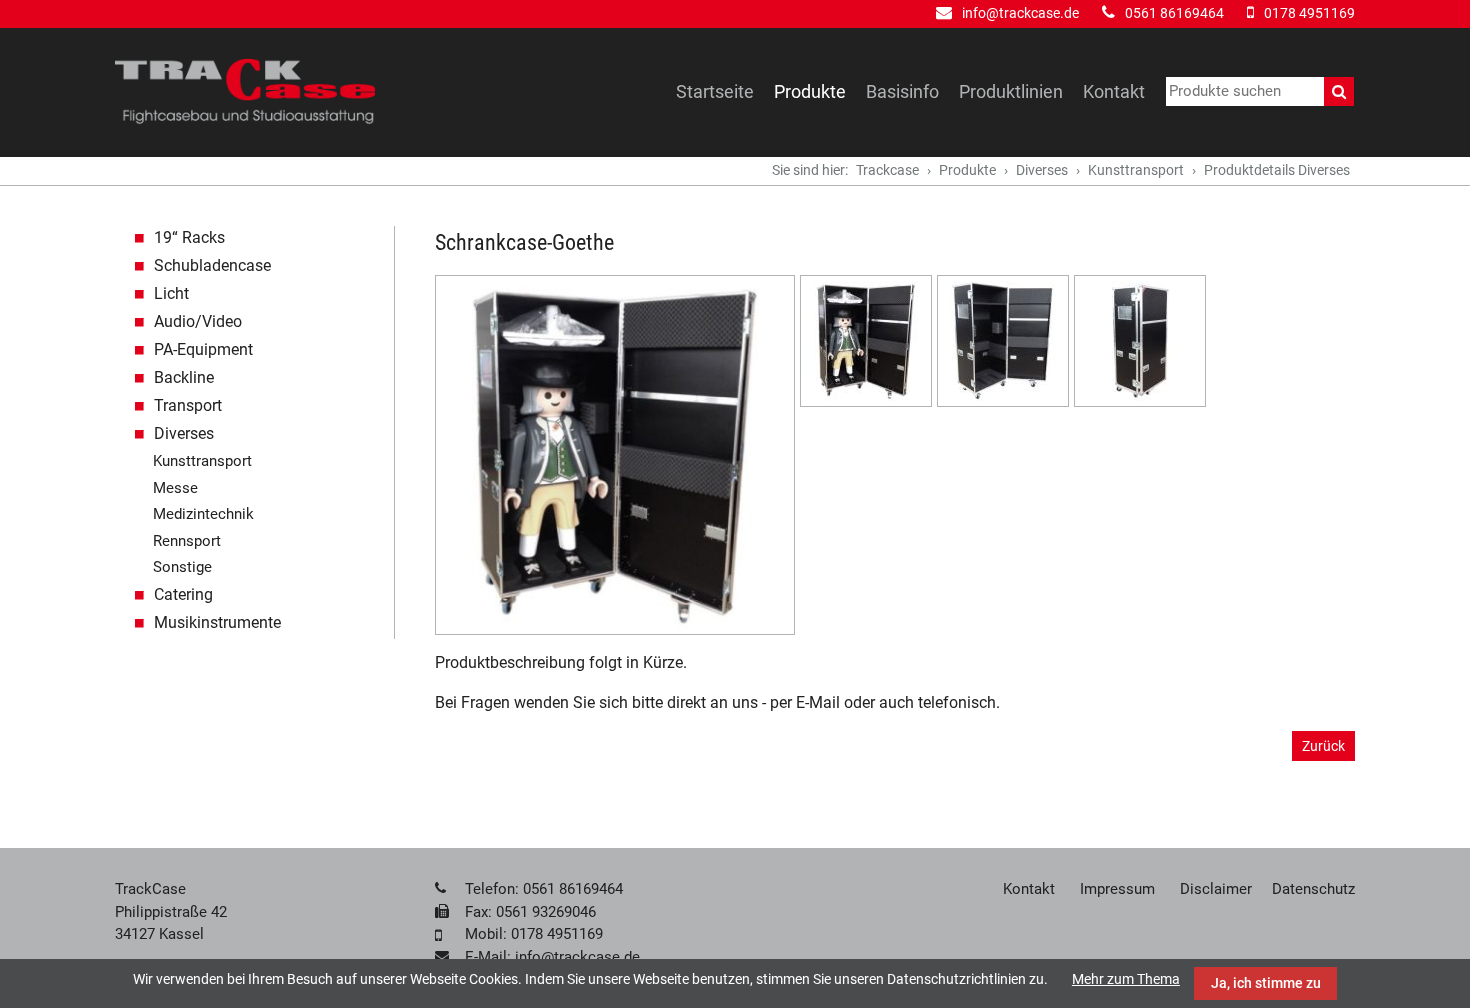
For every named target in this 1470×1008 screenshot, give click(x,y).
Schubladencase (212, 265)
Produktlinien (1011, 91)
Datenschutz (1313, 889)
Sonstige (182, 567)
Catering (183, 594)
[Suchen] (1339, 91)
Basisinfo (902, 91)
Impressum (1117, 889)
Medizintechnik (203, 514)
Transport (188, 405)
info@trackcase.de (1020, 13)
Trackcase (887, 170)
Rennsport (187, 541)
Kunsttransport (1136, 170)
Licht (171, 293)
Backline (184, 377)
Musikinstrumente (217, 622)
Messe (175, 488)
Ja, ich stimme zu (1266, 983)
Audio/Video (198, 321)
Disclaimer (1216, 889)
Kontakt (1114, 91)
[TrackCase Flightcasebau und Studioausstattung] (245, 92)
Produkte (810, 91)
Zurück (1323, 746)
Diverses (1042, 170)
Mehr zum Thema (1126, 979)
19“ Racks (189, 237)
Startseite (715, 91)
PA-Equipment (203, 349)
